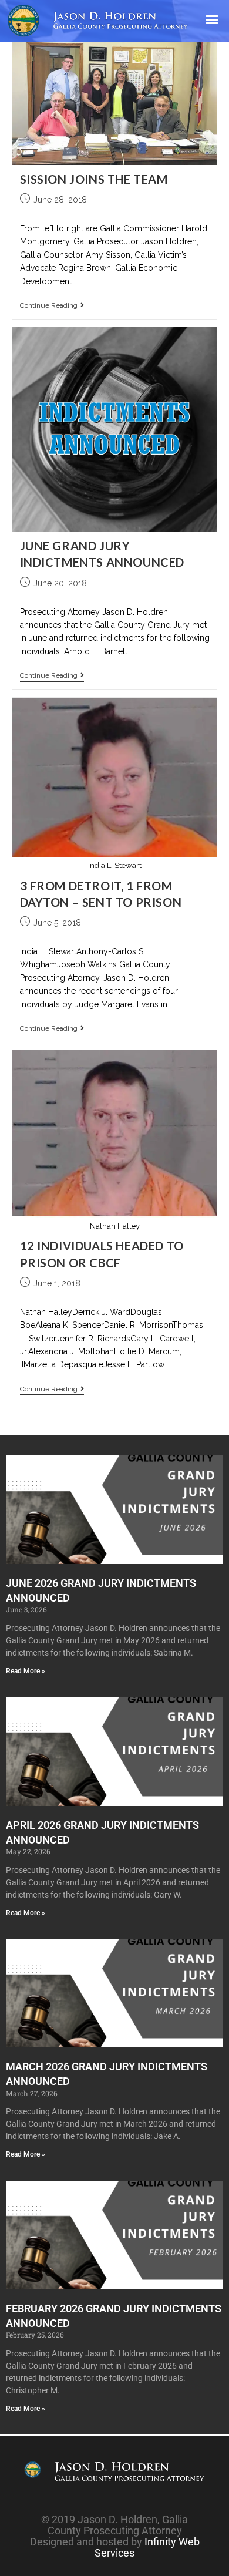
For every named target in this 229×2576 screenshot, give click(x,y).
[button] (212, 19)
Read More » (26, 1671)
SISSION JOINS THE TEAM (94, 179)
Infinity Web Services (147, 2547)
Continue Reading (52, 305)
